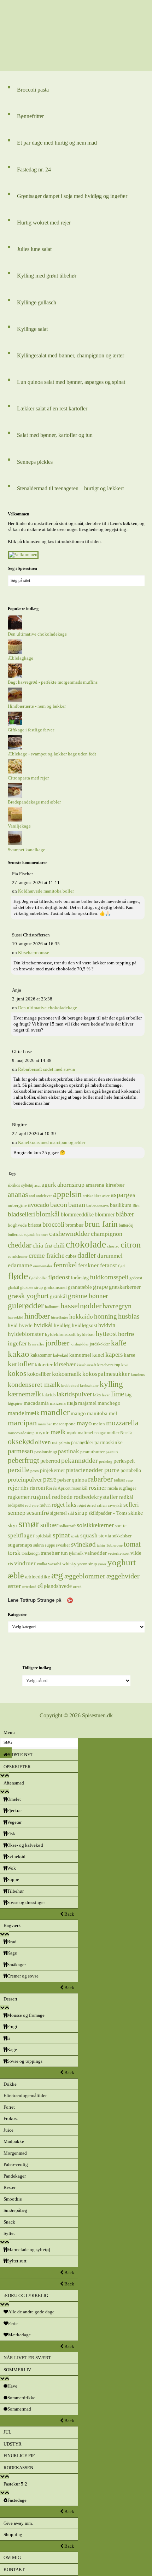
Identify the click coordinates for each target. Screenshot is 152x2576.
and (32, 1196)
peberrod (50, 1461)
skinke (136, 1513)
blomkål (48, 1214)
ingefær (17, 1343)
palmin (64, 1443)
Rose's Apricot (58, 1488)
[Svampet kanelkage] (15, 844)
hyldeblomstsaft (60, 1334)
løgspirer (15, 1403)
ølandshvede (58, 1586)
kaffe (119, 1343)
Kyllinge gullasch (37, 302)
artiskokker (92, 1196)
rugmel (41, 1497)
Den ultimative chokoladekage (37, 634)
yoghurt (122, 1562)
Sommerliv (17, 2370)
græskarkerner (125, 1287)
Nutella (126, 1433)
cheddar (20, 1245)
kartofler (21, 1364)
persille (19, 1470)
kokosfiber (39, 1374)
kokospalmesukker (106, 1374)
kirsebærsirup (109, 1365)
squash (89, 1535)
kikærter (44, 1364)
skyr (13, 1525)
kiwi (125, 1365)
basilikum (121, 1205)
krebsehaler (89, 1386)
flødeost (59, 1277)
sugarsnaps (20, 1545)
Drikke (10, 2084)
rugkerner (19, 1497)
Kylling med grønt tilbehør (47, 276)
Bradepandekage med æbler (34, 802)
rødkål (126, 1497)
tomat (132, 1544)
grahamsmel (55, 1287)
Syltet (9, 2233)
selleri (131, 1505)
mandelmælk (24, 1413)
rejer (14, 1488)
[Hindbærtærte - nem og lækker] (15, 700)
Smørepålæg (15, 2210)
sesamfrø (38, 1513)
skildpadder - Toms (108, 1513)
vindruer (25, 1563)
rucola (113, 1488)
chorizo (113, 1246)
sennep (17, 1513)
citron (131, 1245)
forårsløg (80, 1278)
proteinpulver (25, 1479)
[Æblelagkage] (15, 652)
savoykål (115, 1505)
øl (40, 1586)
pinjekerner (52, 1470)
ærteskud (29, 1587)
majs (72, 1403)
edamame (20, 1265)
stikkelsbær (122, 1536)
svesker (63, 1545)
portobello (131, 1470)
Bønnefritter (30, 116)
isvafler (38, 1344)
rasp (130, 1480)
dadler (87, 1255)
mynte (43, 1432)
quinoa (79, 1480)
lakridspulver (74, 1394)
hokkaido (81, 1316)
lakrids (49, 1395)
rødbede (62, 1497)
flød (121, 1266)
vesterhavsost (119, 1553)
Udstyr (13, 2444)
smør (29, 1524)
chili (59, 1245)
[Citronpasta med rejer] (15, 772)
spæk (75, 1536)
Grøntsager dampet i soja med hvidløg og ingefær (72, 196)
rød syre (32, 1505)
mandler (55, 1412)
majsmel (87, 1403)
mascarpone (64, 1424)
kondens (138, 1375)
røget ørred (87, 1505)
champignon (107, 1234)
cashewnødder (69, 1234)
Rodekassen (18, 2468)
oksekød (21, 1441)
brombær (74, 1225)
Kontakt (14, 2569)
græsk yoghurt (28, 1296)
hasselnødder (81, 1306)
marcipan (22, 1423)
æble (16, 1576)
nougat (100, 1433)
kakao (19, 1354)
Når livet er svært (27, 2358)
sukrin (39, 1545)
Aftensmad (14, 1783)
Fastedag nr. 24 (34, 170)
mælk (58, 1432)
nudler (113, 1433)
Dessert (10, 1999)
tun (64, 1553)
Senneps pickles (35, 462)
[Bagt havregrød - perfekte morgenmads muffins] (15, 676)
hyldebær (86, 1334)
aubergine (17, 1205)
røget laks (64, 1505)
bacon (59, 1204)
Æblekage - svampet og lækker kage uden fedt (52, 754)
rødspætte (16, 1505)
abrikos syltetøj (21, 1185)
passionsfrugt (46, 1452)
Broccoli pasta (33, 90)
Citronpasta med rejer (28, 778)
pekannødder (80, 1460)
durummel (110, 1256)
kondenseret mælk (34, 1384)
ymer (102, 1564)
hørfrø (126, 1334)
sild (71, 1513)
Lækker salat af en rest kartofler (52, 408)
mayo (84, 1423)
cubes (71, 1256)
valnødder (96, 1553)
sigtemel (59, 1513)
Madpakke (14, 2141)
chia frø (42, 1245)
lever (106, 1395)
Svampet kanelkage (27, 850)
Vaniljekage (19, 826)
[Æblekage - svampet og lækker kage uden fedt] (15, 748)
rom (40, 1488)
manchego (109, 1403)
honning (106, 1316)
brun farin (101, 1224)
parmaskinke (109, 1442)
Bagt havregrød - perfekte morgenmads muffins (53, 682)
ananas (18, 1194)
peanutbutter (92, 1452)
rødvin (45, 1505)
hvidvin (107, 1325)
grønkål (58, 1296)
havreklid (16, 1317)
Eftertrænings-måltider (25, 2095)
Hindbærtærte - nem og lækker (37, 706)
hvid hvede (20, 1325)
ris (32, 1488)
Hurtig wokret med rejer (44, 223)
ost (55, 1442)
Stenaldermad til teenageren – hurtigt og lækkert (70, 488)
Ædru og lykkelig (26, 2295)
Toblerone (114, 1545)
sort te (121, 1526)
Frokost (11, 2118)
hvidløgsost (84, 1325)
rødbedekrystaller (96, 1497)
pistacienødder (85, 1470)
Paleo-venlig (16, 2164)
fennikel (65, 1265)
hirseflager (60, 1317)
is (30, 1344)
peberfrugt (24, 1460)
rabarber (100, 1479)
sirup (81, 1513)
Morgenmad (15, 2153)
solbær (49, 1525)
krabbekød (70, 1386)
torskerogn (31, 1553)
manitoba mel (102, 1413)
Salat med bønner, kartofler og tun (55, 435)
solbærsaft (68, 1526)
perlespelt (124, 1461)
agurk (49, 1185)
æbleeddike (38, 1577)
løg (128, 1395)
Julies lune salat (34, 249)
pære (50, 1479)
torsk (14, 1553)
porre (112, 1470)
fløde (18, 1276)
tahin (101, 1545)
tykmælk (76, 1553)
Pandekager (15, 2176)
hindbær (37, 1316)
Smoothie (13, 2199)
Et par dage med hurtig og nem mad (57, 143)
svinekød (83, 1544)
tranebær (50, 1553)
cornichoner (18, 1257)
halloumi (52, 1307)
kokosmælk (67, 1374)
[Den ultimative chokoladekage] (15, 628)
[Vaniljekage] (15, 820)
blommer (105, 1214)
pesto (35, 1471)
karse (130, 1355)
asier (106, 1196)
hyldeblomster (26, 1334)
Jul (7, 2432)
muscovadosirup (21, 1433)
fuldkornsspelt (109, 1277)
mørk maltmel (80, 1433)
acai (37, 1185)
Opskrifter (17, 1767)
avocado (39, 1205)
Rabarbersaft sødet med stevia (46, 1069)
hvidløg (62, 1325)
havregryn (117, 1306)
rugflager (127, 1488)
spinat (61, 1535)
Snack (9, 2222)
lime (118, 1394)
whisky (69, 1564)
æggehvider (123, 1576)
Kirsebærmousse (34, 953)
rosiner (98, 1488)
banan (77, 1204)
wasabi (55, 1564)
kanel (98, 1355)
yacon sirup (87, 1564)
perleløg (106, 1462)
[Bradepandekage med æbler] (15, 796)
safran (102, 1505)
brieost (35, 1225)
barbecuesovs (98, 1205)
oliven (43, 1442)
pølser (64, 1480)
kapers (114, 1354)
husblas (129, 1316)
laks (97, 1395)
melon (99, 1424)
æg (57, 1575)
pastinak (69, 1451)
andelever (44, 1196)
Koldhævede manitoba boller (46, 891)
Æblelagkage (21, 658)
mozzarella (122, 1423)
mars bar (45, 1424)
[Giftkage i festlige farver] (15, 724)
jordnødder (80, 1344)
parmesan (21, 1451)
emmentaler (43, 1266)
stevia (105, 1536)
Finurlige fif (19, 2456)
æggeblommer (85, 1576)
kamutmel (80, 1355)
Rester (10, 2187)
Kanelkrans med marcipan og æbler (52, 1142)
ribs (25, 1488)
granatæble (80, 1287)
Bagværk (12, 1925)
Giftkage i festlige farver (31, 730)
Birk (136, 1206)
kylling (111, 1384)
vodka (42, 1564)
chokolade (86, 1244)
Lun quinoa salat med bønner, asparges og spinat (71, 382)
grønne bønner (88, 1296)
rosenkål (80, 1488)
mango (78, 1413)
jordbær (57, 1343)
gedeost (136, 1278)
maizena (58, 1403)
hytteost (106, 1334)
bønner (42, 1235)
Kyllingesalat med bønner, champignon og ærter (71, 355)
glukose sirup (31, 1287)
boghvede (17, 1225)
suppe (50, 1545)
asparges (123, 1194)
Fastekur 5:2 (15, 2484)
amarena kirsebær (105, 1185)
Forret (9, 2107)
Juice (8, 2130)
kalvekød (61, 1355)
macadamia (36, 1403)
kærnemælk (24, 1394)
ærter (14, 1586)
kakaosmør (41, 1355)
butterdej (126, 1225)
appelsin (67, 1194)
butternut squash (22, 1234)
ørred (77, 1587)
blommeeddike (77, 1214)
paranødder (82, 1442)
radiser (119, 1480)
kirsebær (65, 1364)
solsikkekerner (95, 1525)
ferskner (89, 1265)
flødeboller (38, 1278)
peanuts (112, 1452)
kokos (17, 1373)
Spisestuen (76, 35)
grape (100, 1287)
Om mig (12, 2557)
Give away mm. (18, 2523)
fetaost (109, 1265)
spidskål (44, 1536)
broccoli (53, 1224)
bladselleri (21, 1214)
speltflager (21, 1535)
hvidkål (43, 1325)
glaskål (13, 1288)
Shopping (13, 2534)
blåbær (125, 1214)
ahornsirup (71, 1185)
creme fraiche (46, 1255)
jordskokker (100, 1344)
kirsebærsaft (86, 1365)
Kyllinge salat (32, 329)
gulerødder (26, 1305)
